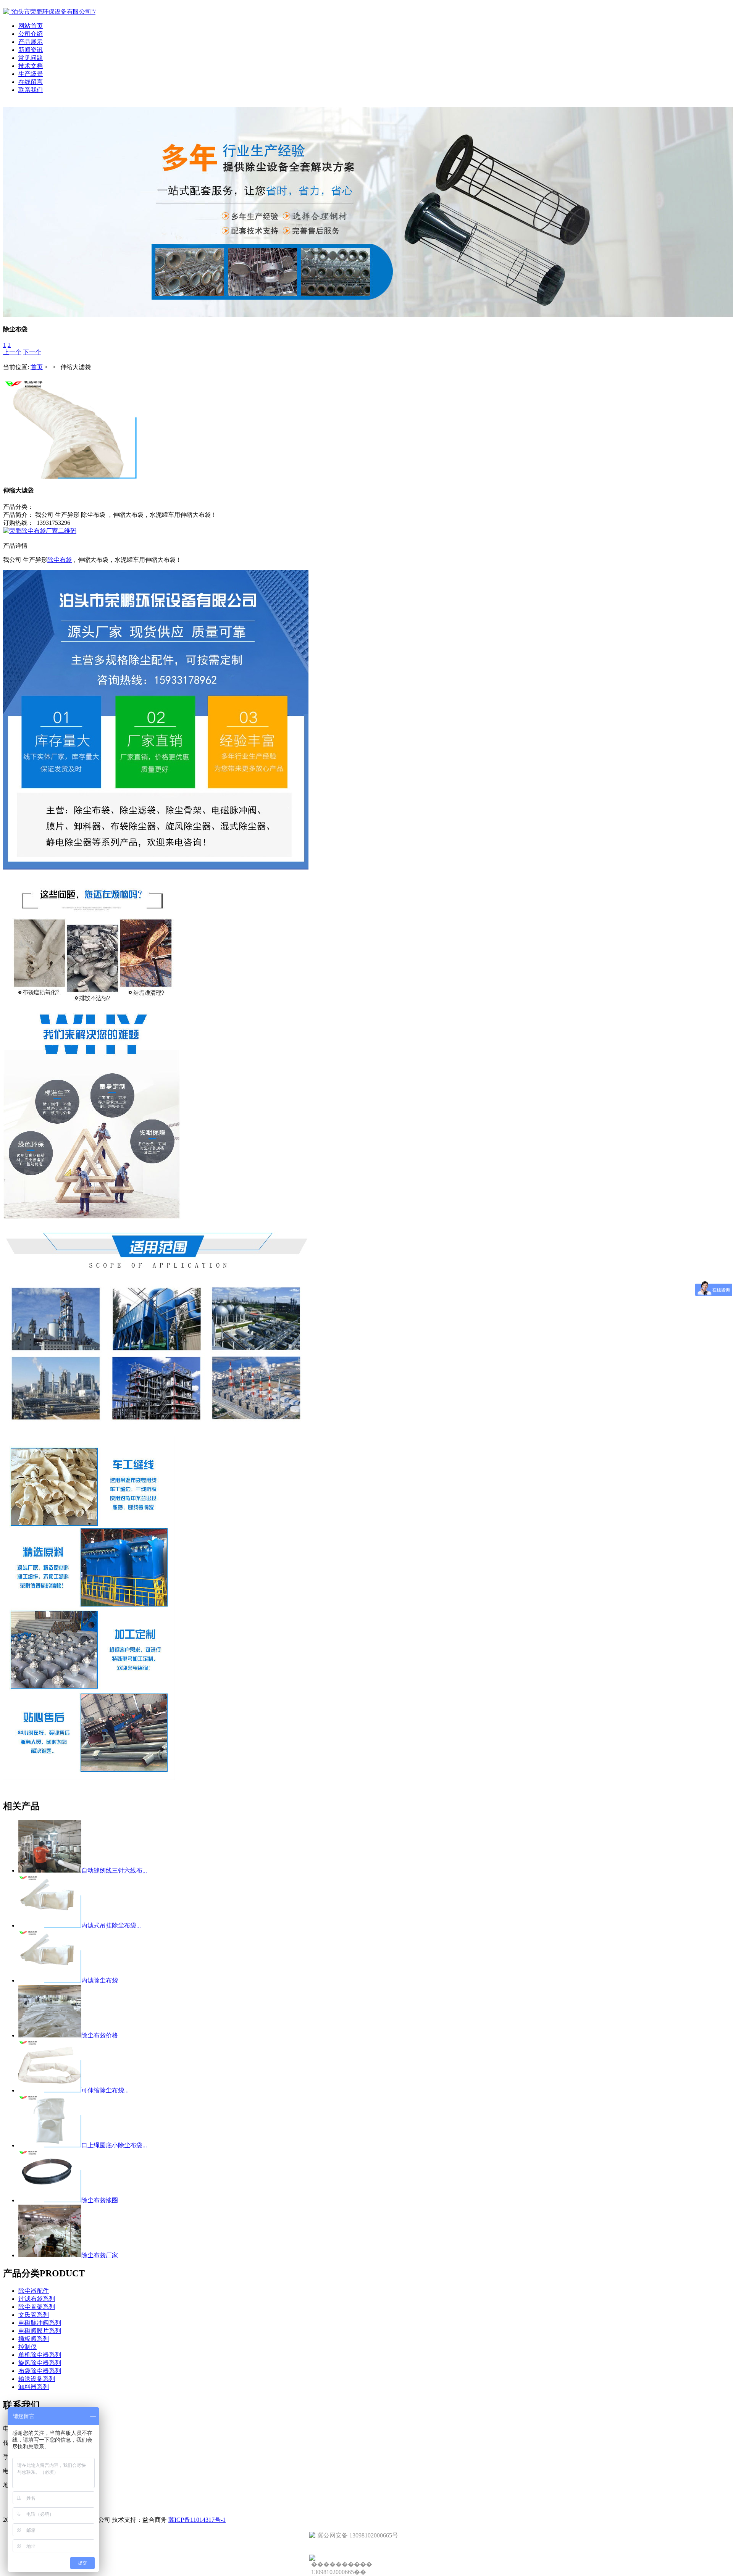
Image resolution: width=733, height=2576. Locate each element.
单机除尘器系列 (40, 2355)
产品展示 (31, 42)
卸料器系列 (34, 2387)
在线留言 (31, 82)
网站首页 (31, 26)
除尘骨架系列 (37, 2307)
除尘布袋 (60, 560)
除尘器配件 (34, 2291)
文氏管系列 (34, 2315)
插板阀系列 (34, 2339)
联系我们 (31, 90)
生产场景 (31, 74)
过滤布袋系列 (37, 2299)
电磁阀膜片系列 (40, 2331)
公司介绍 (31, 34)
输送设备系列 (37, 2379)
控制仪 (27, 2347)
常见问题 (31, 58)
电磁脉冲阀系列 (40, 2323)
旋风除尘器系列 (40, 2363)
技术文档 (31, 66)
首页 (37, 367)
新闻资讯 (31, 50)
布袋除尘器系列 (40, 2371)
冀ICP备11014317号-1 (197, 2520)
